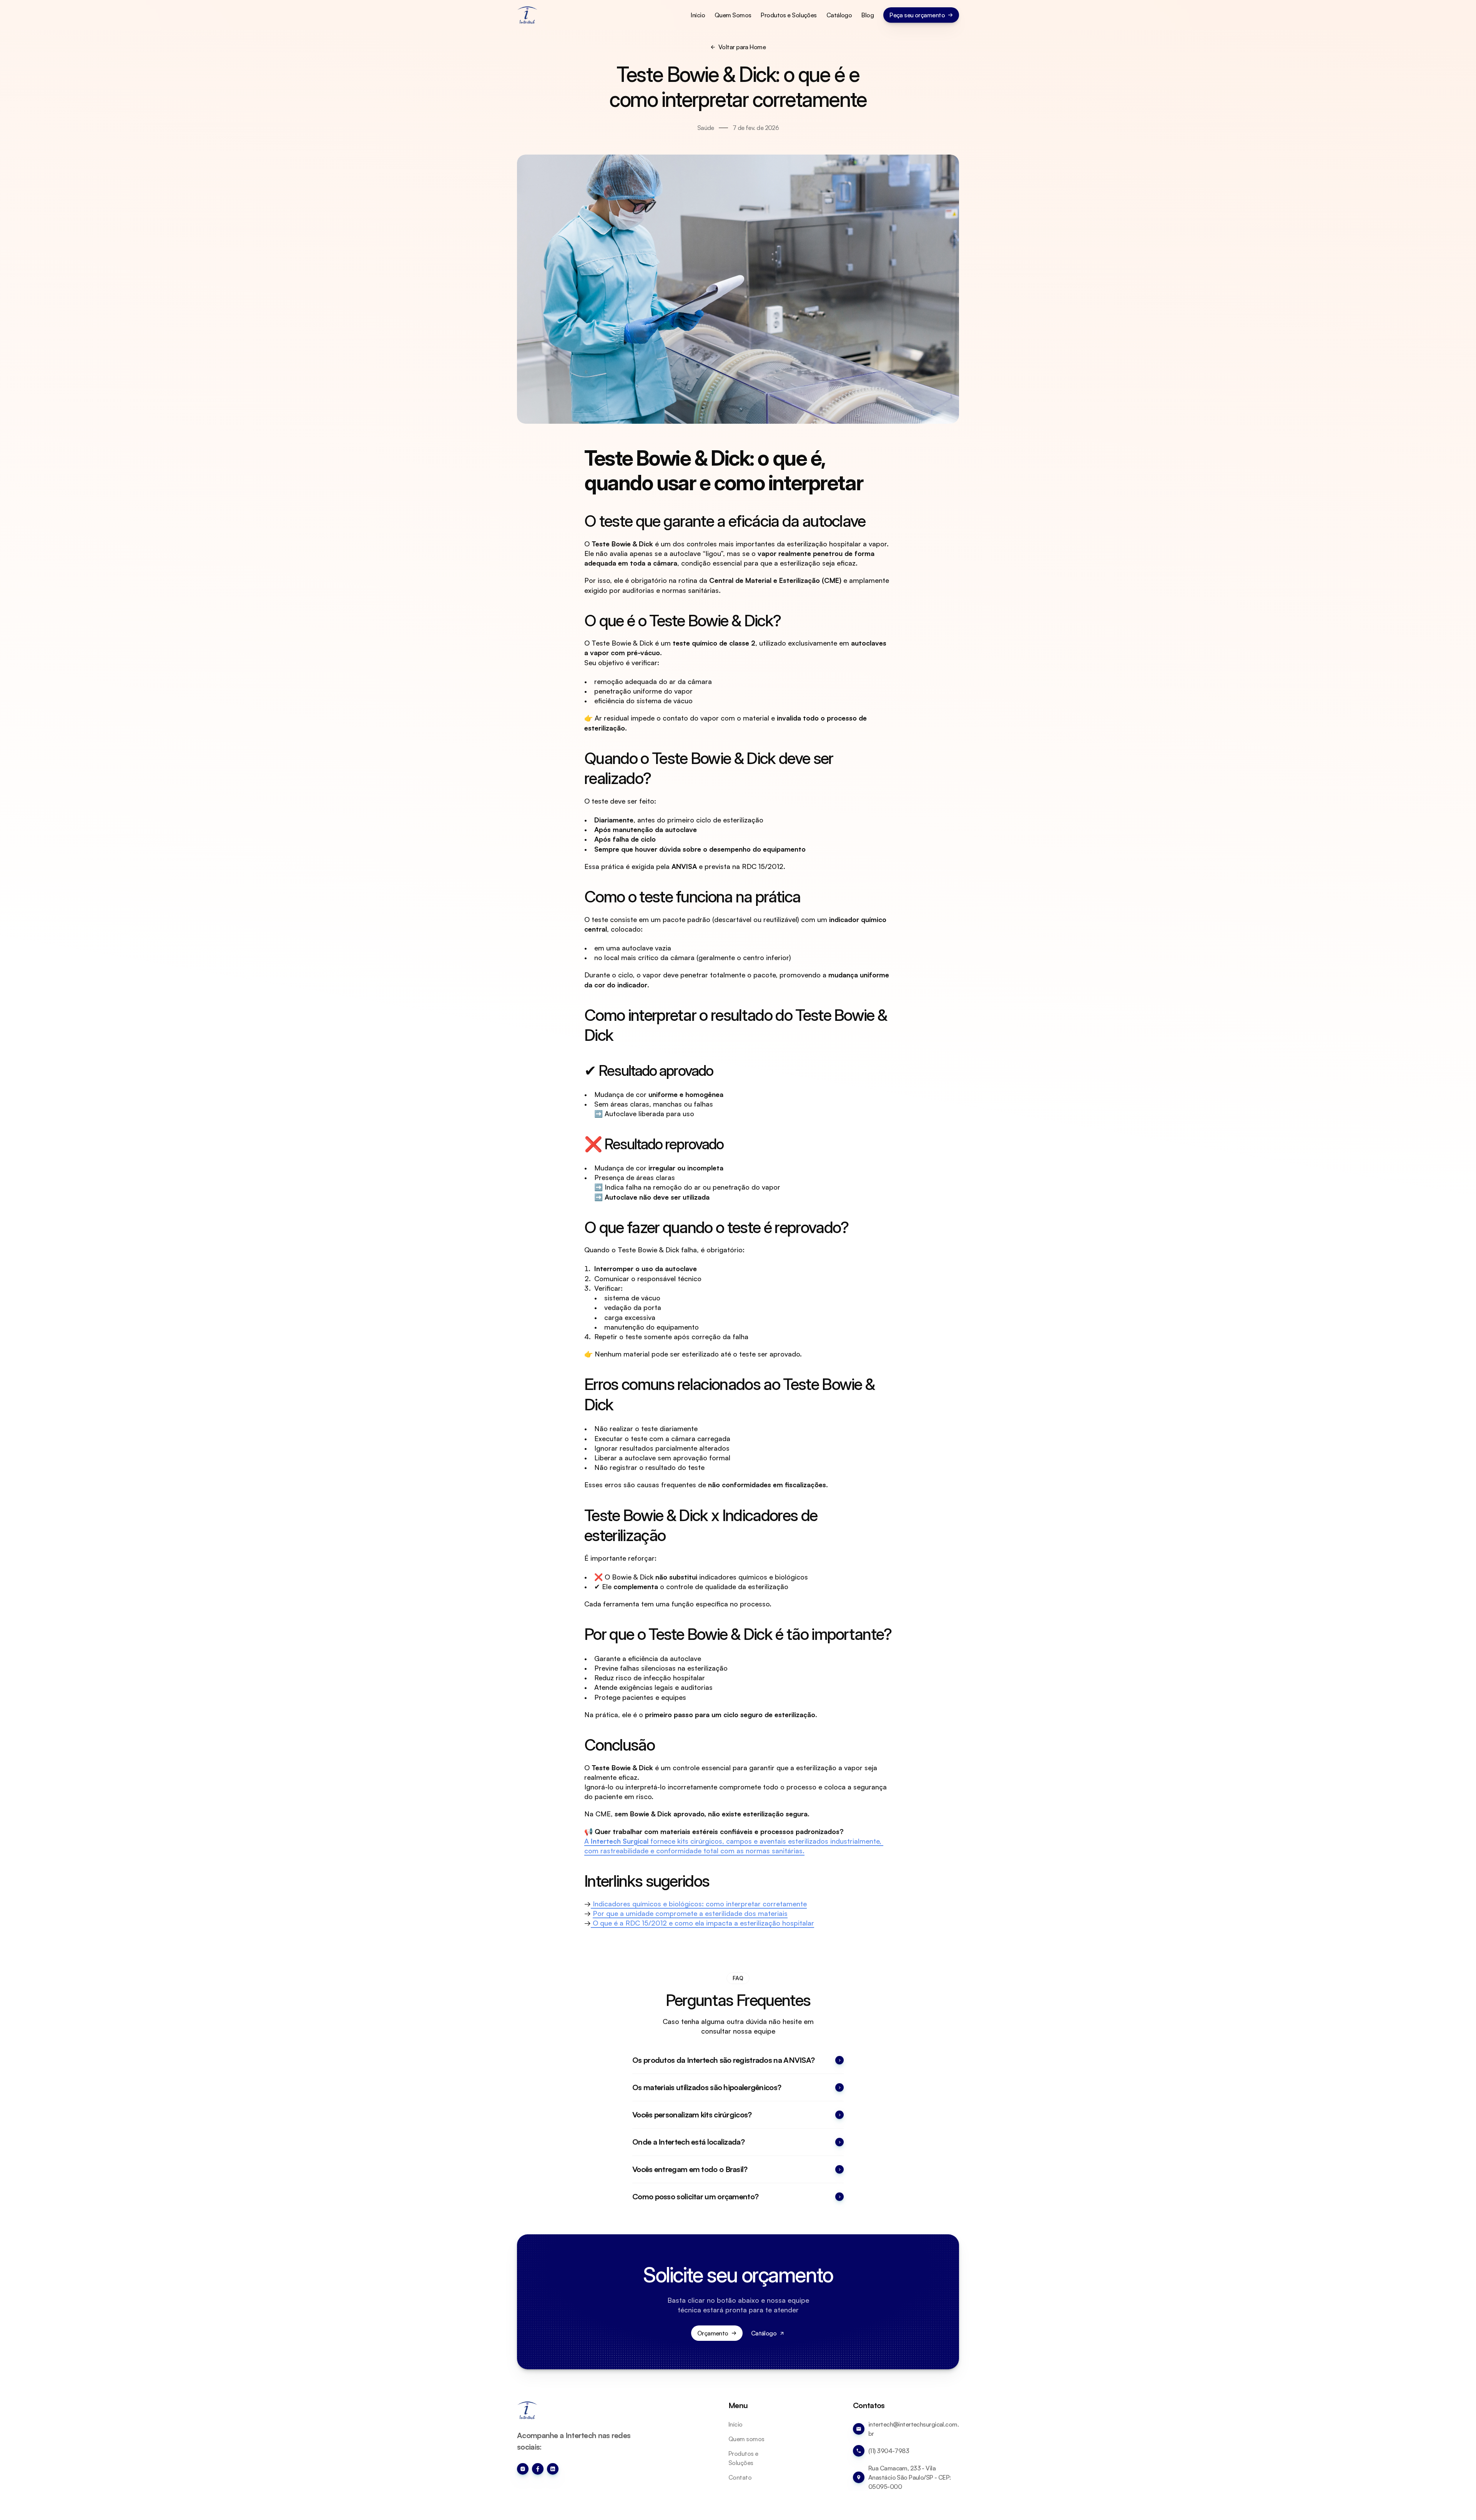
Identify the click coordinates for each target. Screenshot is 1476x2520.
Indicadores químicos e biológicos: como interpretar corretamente (699, 1904)
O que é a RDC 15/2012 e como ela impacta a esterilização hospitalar (702, 1923)
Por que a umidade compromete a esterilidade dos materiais (690, 1913)
